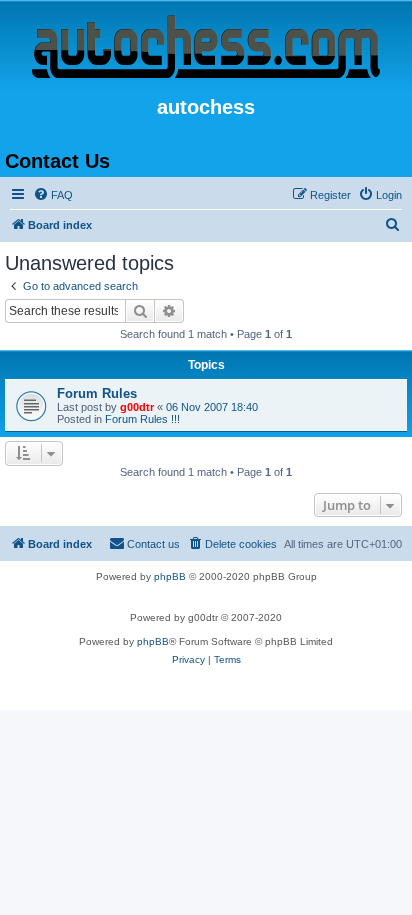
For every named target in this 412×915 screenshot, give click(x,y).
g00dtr (137, 407)
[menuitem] (53, 195)
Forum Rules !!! (142, 419)
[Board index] (206, 47)
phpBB (170, 576)
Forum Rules (97, 393)
